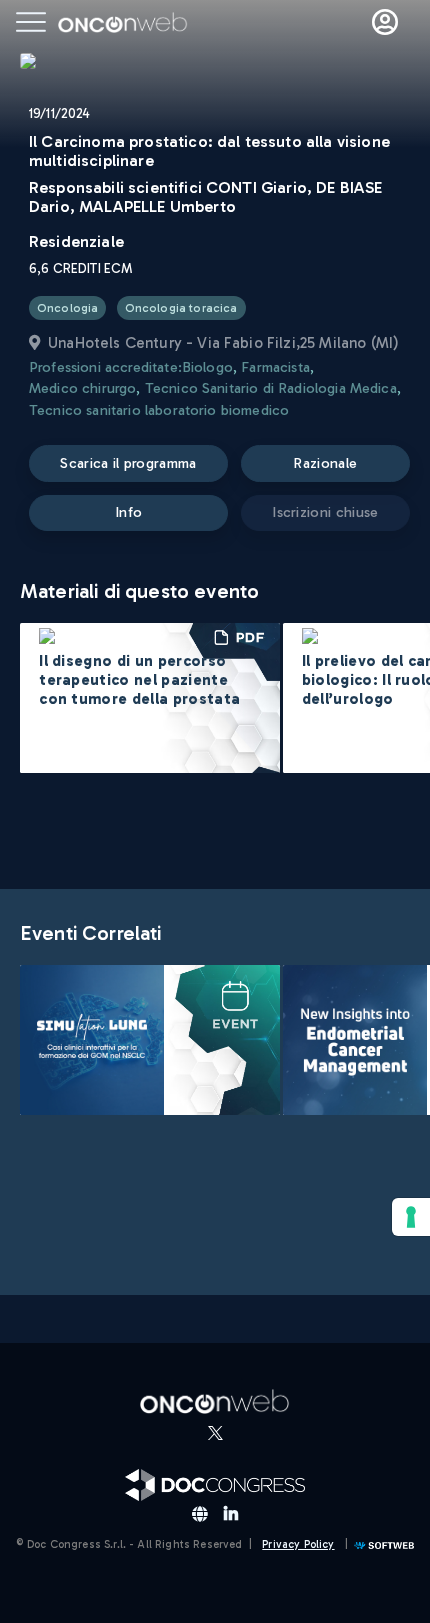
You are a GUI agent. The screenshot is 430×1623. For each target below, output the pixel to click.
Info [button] (128, 512)
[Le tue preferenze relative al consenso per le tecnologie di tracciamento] (411, 1217)
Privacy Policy (298, 1544)
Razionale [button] (325, 463)
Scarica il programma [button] (128, 463)
